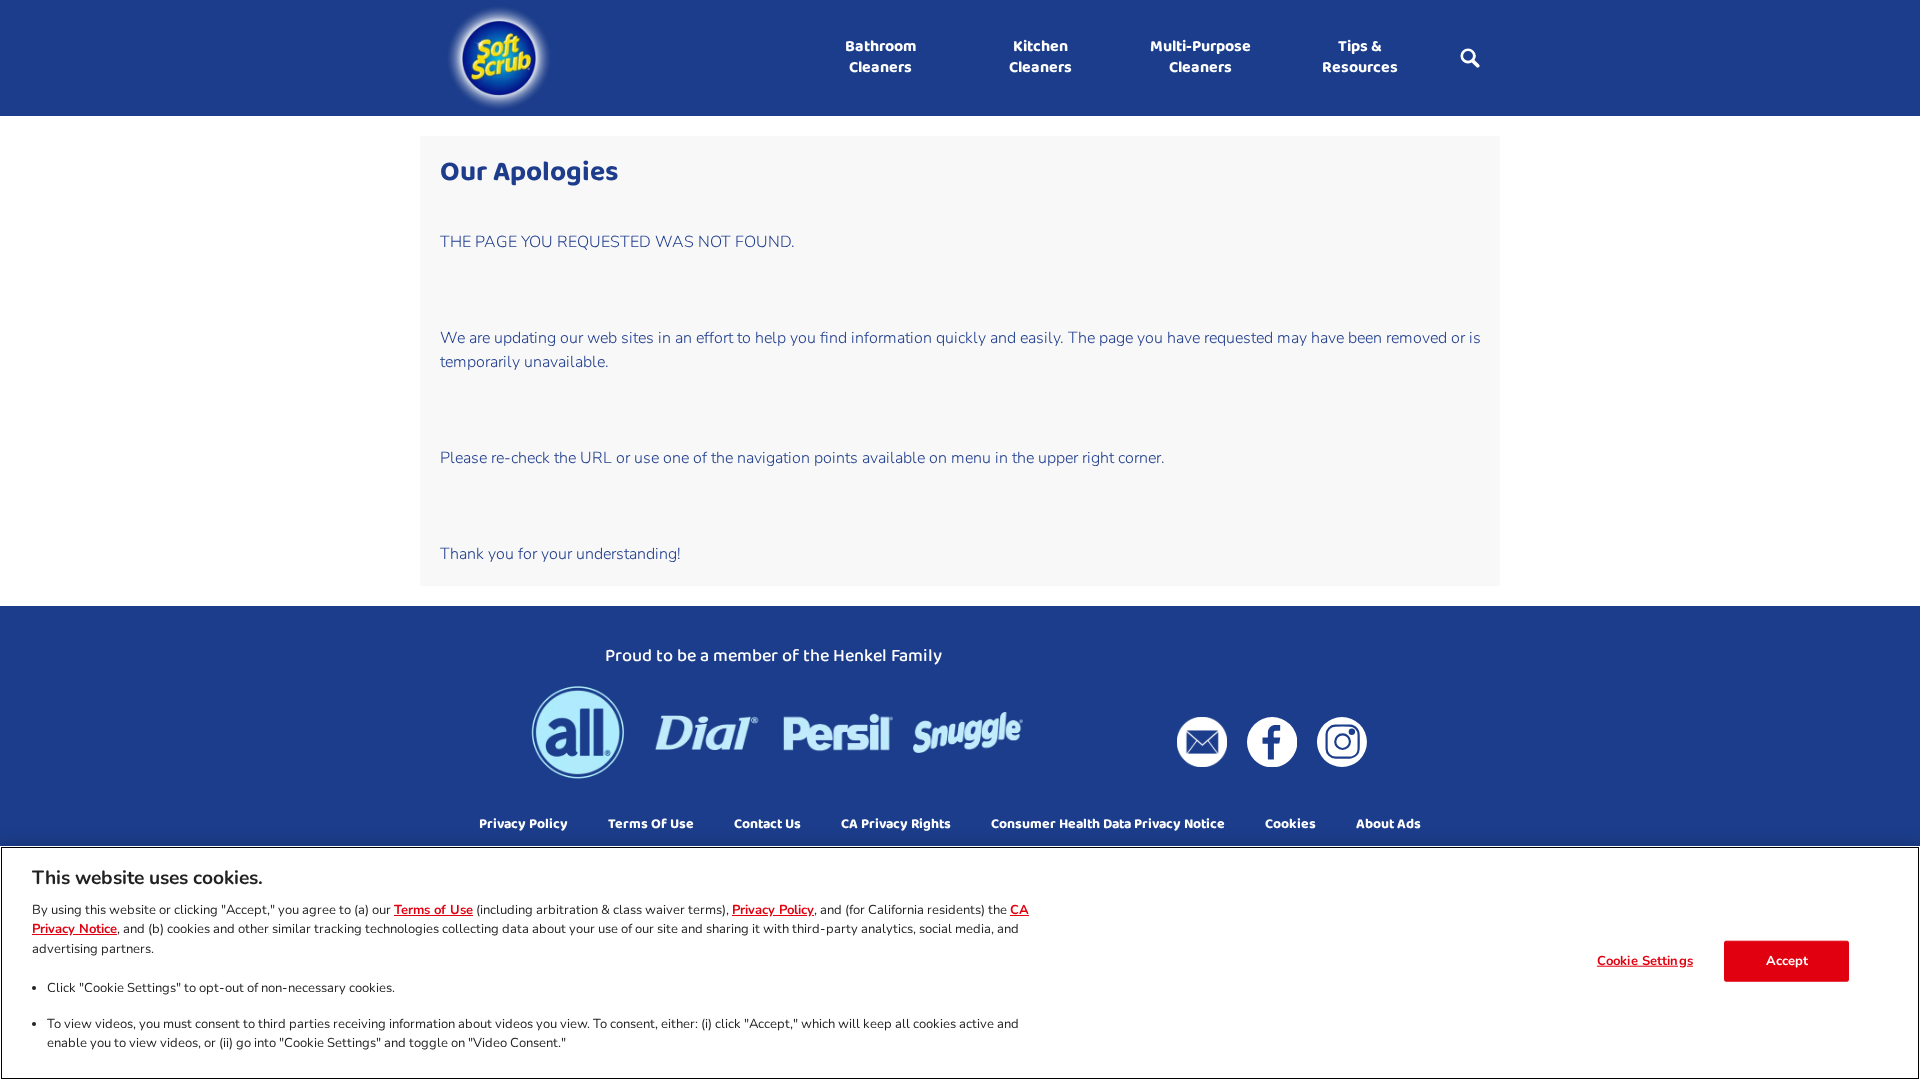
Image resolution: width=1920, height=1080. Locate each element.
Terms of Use (433, 910)
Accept (1787, 961)
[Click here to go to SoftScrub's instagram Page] (1342, 742)
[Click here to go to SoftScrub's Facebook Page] (1272, 742)
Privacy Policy (773, 910)
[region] (960, 963)
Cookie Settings (1645, 961)
